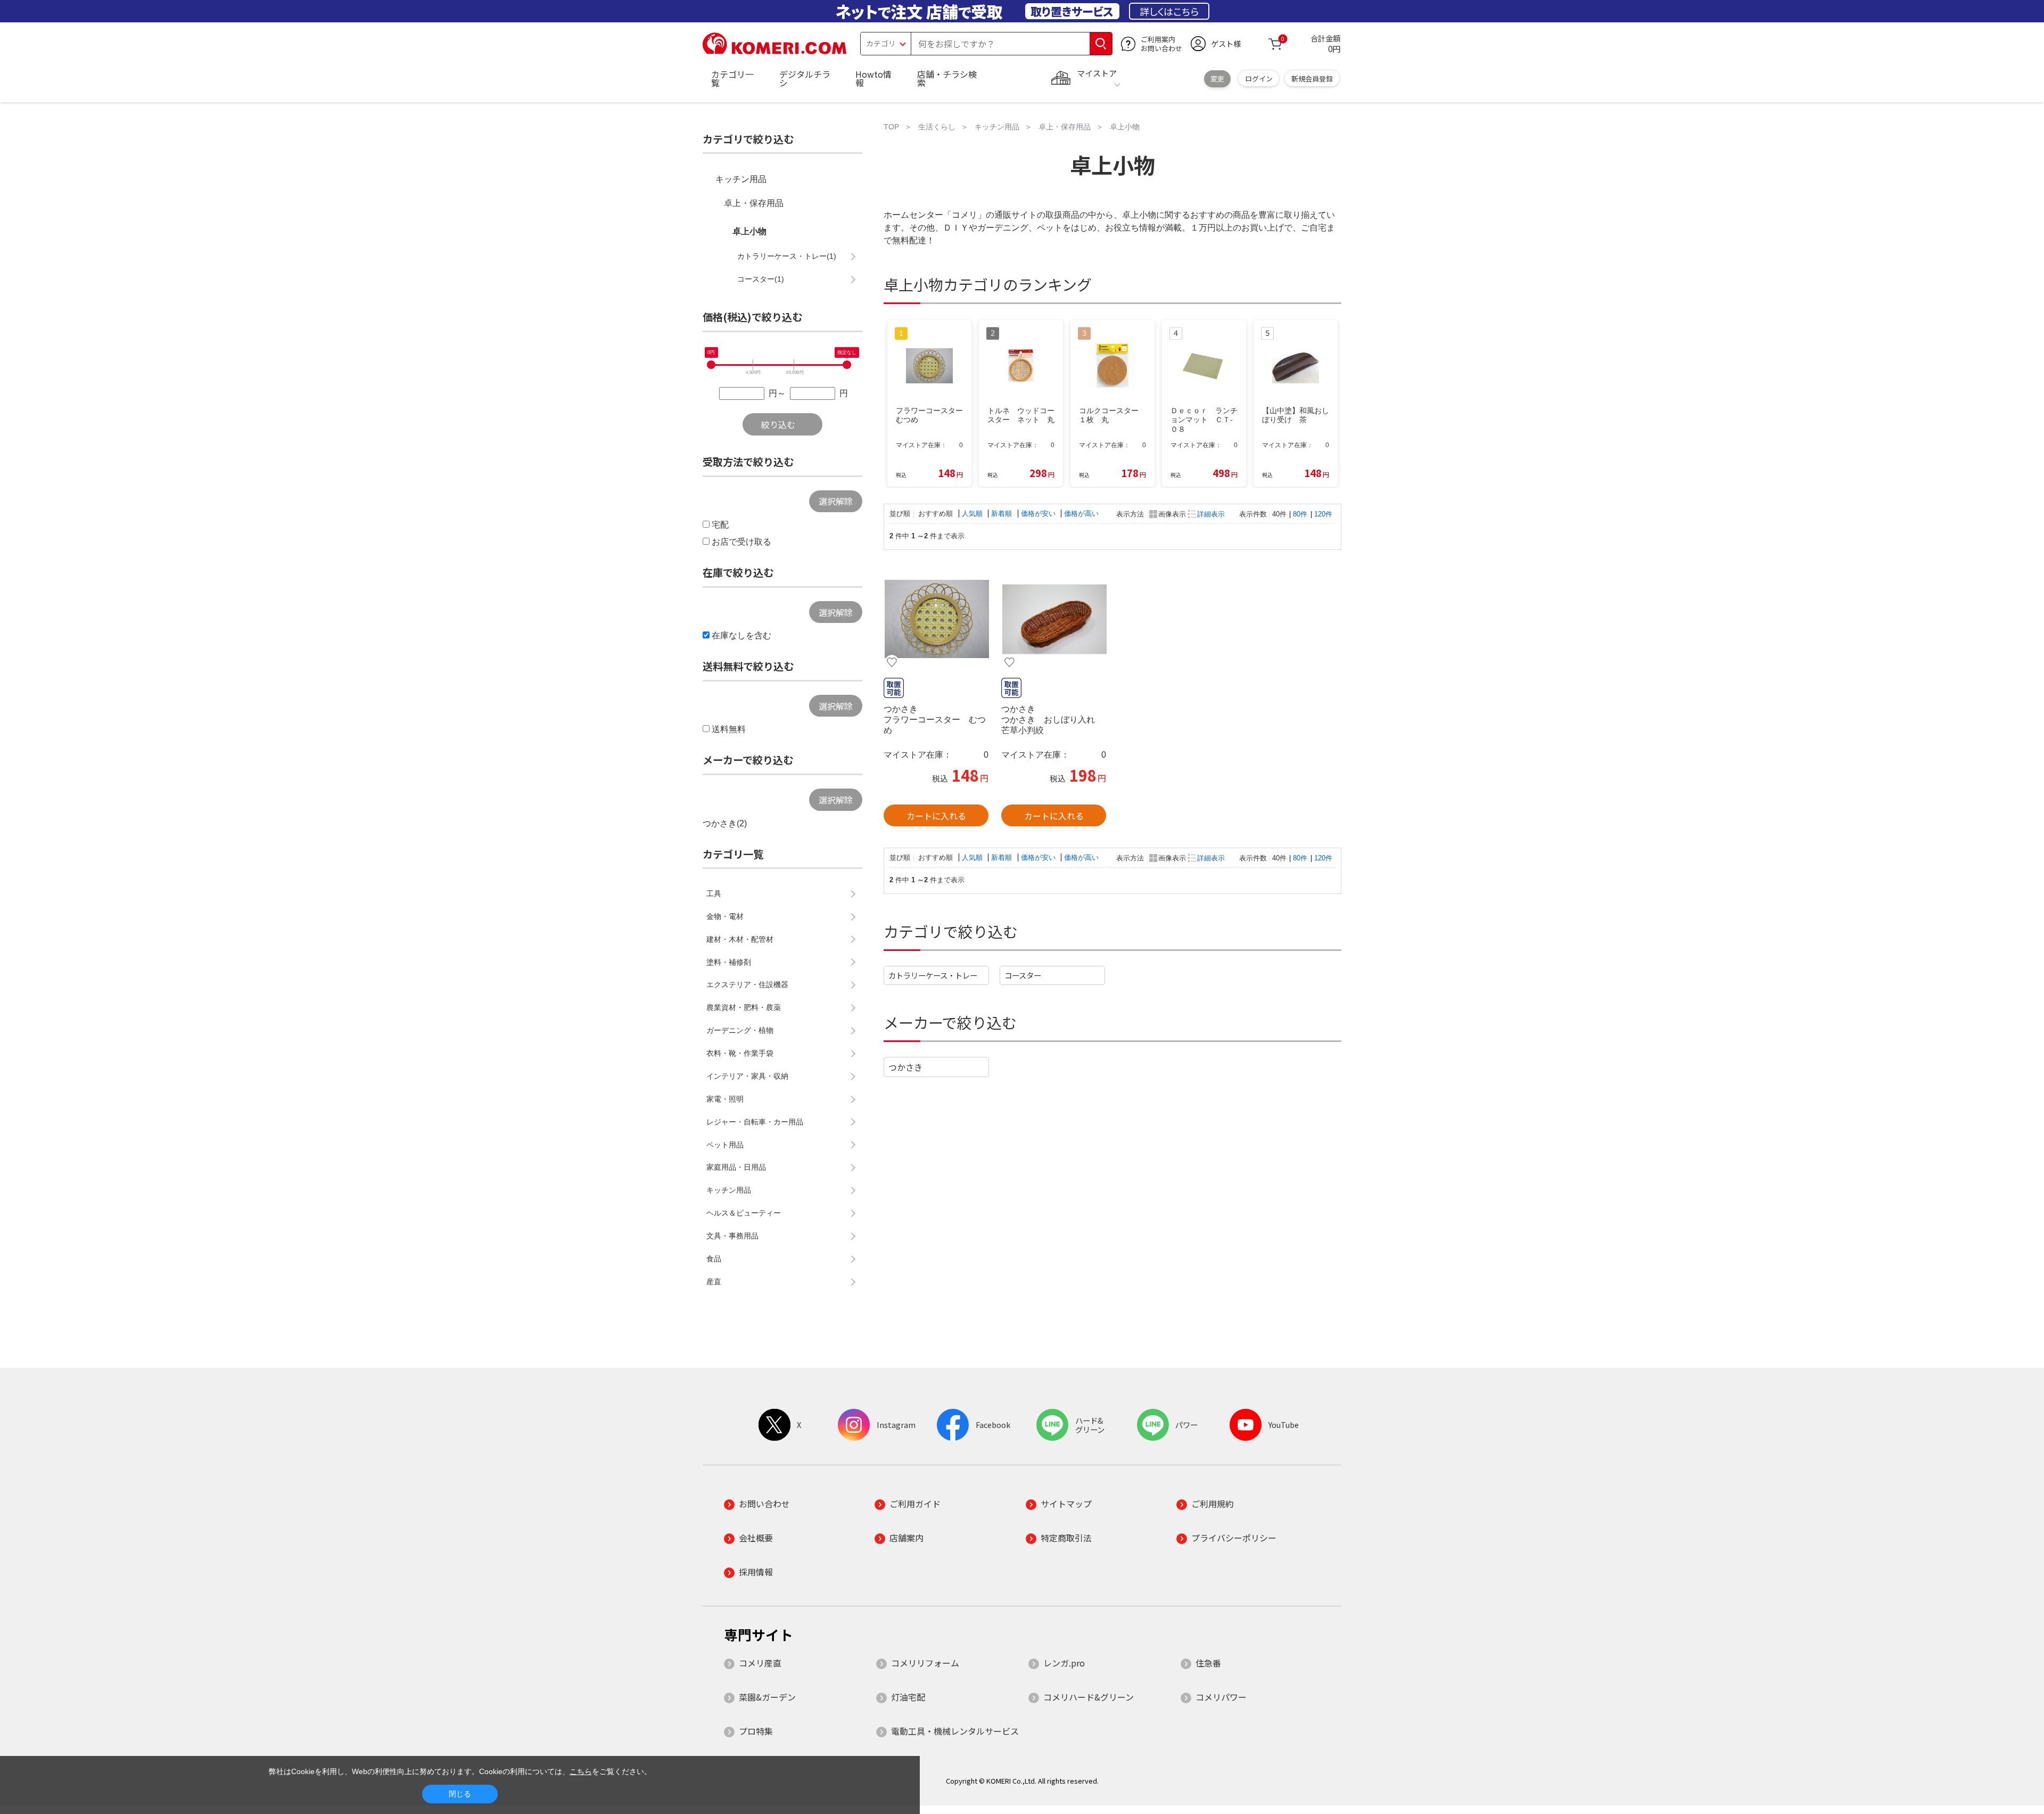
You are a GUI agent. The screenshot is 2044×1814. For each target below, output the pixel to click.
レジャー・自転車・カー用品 (755, 1122)
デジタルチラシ (805, 78)
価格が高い (1081, 514)
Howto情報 (873, 78)
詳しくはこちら (1169, 11)
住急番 (1208, 1663)
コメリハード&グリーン (1089, 1697)
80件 (1300, 514)
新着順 (1003, 514)
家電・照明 (725, 1099)
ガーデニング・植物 (740, 1030)
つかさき (905, 1067)
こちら (581, 1771)
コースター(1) (761, 279)
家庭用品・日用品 (736, 1167)
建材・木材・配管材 (740, 939)
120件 (1323, 514)
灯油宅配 (908, 1697)
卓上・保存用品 (754, 203)
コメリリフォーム (925, 1663)
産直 (714, 1282)
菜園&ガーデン (767, 1697)
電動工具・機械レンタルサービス (955, 1731)
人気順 (973, 514)
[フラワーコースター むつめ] (936, 619)
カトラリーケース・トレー (933, 975)
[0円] (711, 365)
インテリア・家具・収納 (747, 1076)
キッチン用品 (741, 179)
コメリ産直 (760, 1663)
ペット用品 (725, 1145)
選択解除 (836, 501)
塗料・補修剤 (729, 962)
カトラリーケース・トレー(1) (787, 256)
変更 (1217, 79)
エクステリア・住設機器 (747, 984)
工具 (714, 893)
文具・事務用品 (732, 1236)
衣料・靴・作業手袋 (740, 1053)
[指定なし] (847, 365)
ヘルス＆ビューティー (744, 1213)
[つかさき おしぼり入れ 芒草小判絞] (1054, 619)
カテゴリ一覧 (732, 78)
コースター (1023, 975)
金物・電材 (725, 916)
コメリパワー (1221, 1697)
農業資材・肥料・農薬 (744, 1007)
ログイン (1259, 79)
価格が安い (1039, 514)
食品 (714, 1259)
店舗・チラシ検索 (947, 78)
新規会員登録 (1312, 79)
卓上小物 (749, 231)
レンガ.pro (1064, 1663)
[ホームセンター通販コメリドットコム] (774, 51)
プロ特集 (756, 1731)
